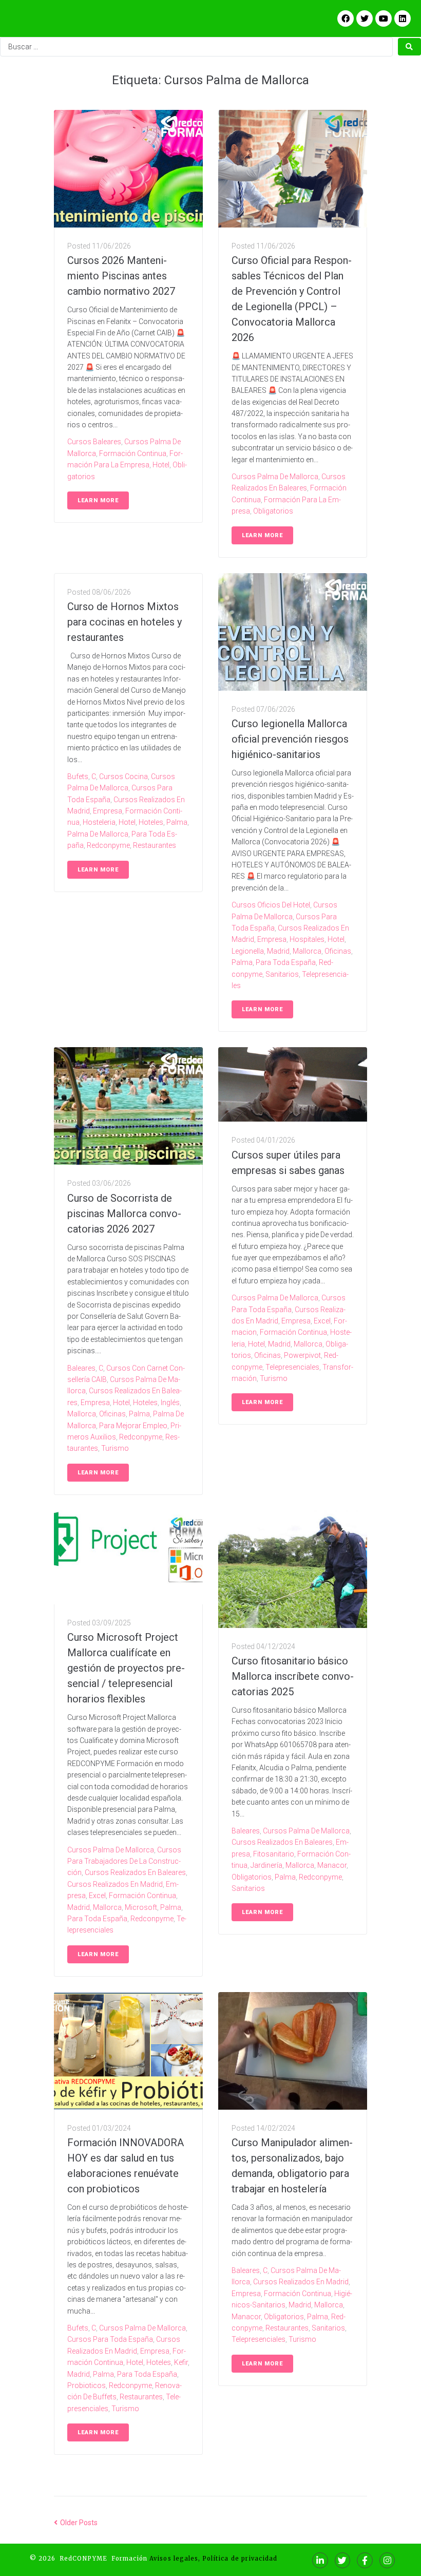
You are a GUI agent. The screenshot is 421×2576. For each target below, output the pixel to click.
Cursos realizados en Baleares (135, 1872)
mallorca (307, 951)
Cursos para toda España (110, 2339)
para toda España (286, 962)
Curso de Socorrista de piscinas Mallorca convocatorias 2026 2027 (124, 1214)
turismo (115, 1448)
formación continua (133, 453)
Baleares (81, 1368)
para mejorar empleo (133, 1426)
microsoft (141, 1907)
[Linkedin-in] (320, 2560)
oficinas (338, 951)
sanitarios (282, 974)
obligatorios (273, 511)
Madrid (278, 951)
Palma (177, 822)
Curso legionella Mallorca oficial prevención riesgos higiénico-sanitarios (290, 739)
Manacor (332, 1865)
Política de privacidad (239, 2559)
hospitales (307, 939)
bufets (78, 776)
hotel (161, 465)
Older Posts (76, 2523)
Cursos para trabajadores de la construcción (124, 1861)
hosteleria (99, 822)
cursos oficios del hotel (271, 905)
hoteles (151, 822)
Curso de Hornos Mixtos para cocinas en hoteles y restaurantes (125, 622)
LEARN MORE (98, 500)
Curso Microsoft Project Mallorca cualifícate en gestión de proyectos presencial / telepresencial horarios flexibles (126, 1668)
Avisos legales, (175, 2559)
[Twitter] (343, 2560)
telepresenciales (292, 1367)
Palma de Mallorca (98, 834)
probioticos (87, 2385)
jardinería (266, 1865)
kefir (181, 2362)
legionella (248, 951)
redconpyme (108, 845)
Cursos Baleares (94, 442)
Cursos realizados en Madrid (115, 1884)
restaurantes (155, 845)
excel (322, 1321)
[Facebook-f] (365, 2560)
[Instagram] (387, 2560)
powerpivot (302, 1355)
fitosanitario (274, 1854)
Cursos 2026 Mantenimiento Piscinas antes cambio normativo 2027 (121, 276)
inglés (170, 1403)
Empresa (108, 811)
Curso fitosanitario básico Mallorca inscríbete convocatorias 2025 (293, 1676)
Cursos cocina (123, 776)
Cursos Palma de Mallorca (275, 477)
